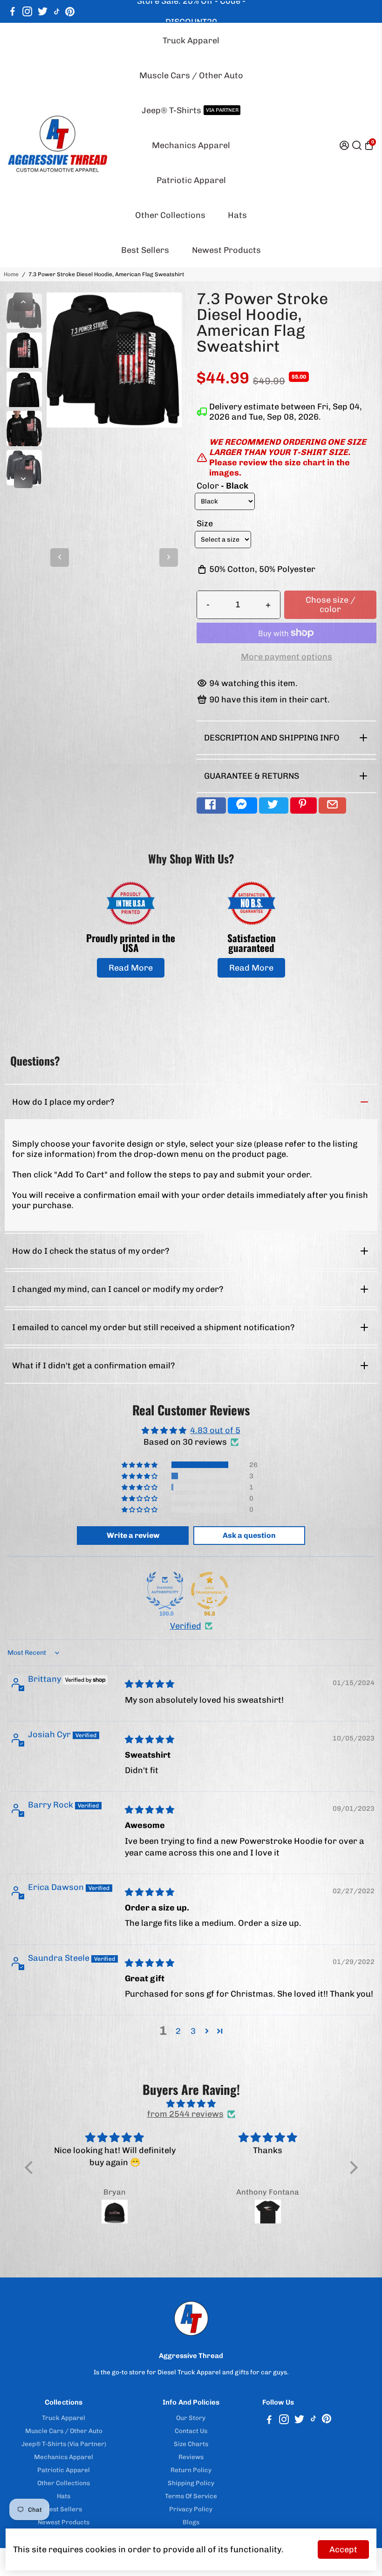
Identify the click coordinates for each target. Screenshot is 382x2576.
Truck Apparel (191, 41)
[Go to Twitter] (43, 12)
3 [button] (193, 2031)
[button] (140, 1465)
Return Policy (191, 2470)
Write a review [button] (133, 1535)
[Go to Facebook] (13, 12)
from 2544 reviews (185, 2114)
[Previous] (23, 302)
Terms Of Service (191, 2496)
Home (11, 274)
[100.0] (165, 1590)
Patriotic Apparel (191, 180)
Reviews (191, 2457)
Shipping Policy (191, 2483)
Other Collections (170, 215)
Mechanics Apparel (191, 145)
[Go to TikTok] (57, 12)
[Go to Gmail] (332, 805)
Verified (186, 1626)
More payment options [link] (286, 657)
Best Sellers (145, 250)
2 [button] (178, 2031)
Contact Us (191, 2431)
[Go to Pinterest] (70, 12)
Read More (131, 968)
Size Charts (191, 2444)
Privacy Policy (191, 2509)
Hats (237, 215)
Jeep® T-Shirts (190, 110)
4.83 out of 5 (215, 1430)
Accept (343, 2549)
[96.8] (210, 1590)
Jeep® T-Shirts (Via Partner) (64, 2444)
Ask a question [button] (249, 1535)
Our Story (191, 2418)
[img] (150, 1684)
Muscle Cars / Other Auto (191, 75)
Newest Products (226, 250)
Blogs (191, 2522)
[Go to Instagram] (27, 12)
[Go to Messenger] (242, 805)
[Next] (23, 479)
